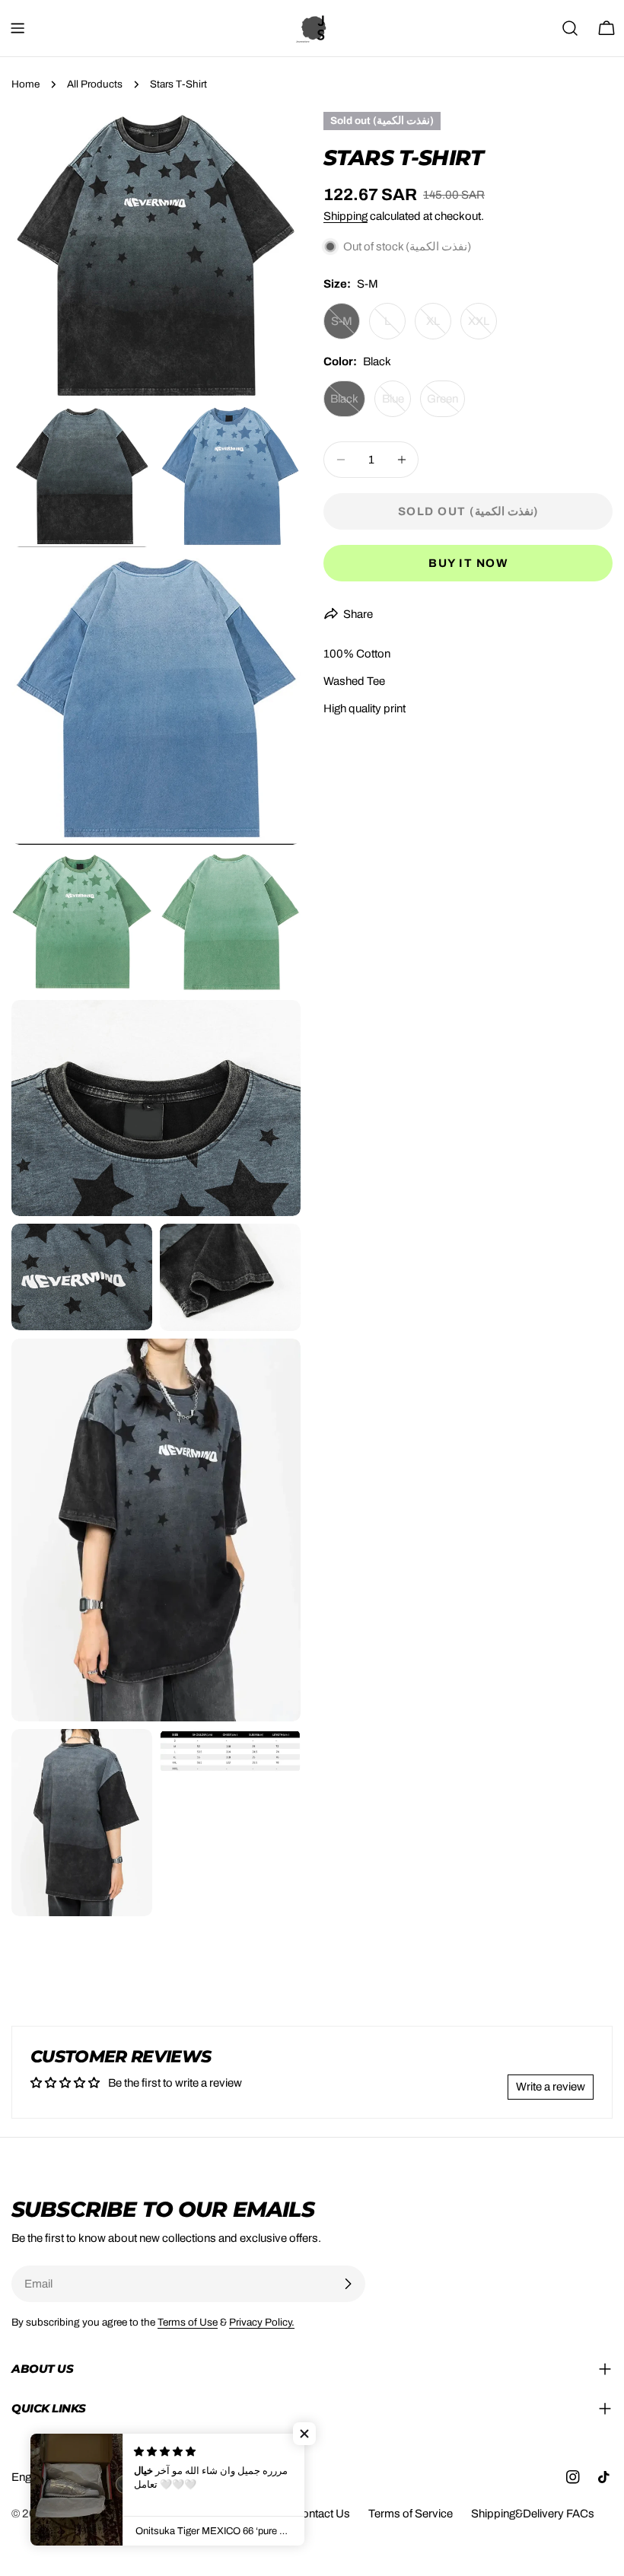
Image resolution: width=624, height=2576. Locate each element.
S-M (345, 327)
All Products (95, 84)
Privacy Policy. (262, 2322)
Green (446, 405)
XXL (482, 327)
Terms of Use (188, 2322)
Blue (396, 405)
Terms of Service (411, 2514)
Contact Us (322, 2514)
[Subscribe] (348, 2284)
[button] (304, 2434)
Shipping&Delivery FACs (533, 2514)
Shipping (345, 216)
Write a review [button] (551, 2087)
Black (348, 405)
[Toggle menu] (18, 28)
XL (439, 327)
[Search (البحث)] (570, 28)
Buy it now (468, 563)
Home (25, 84)
